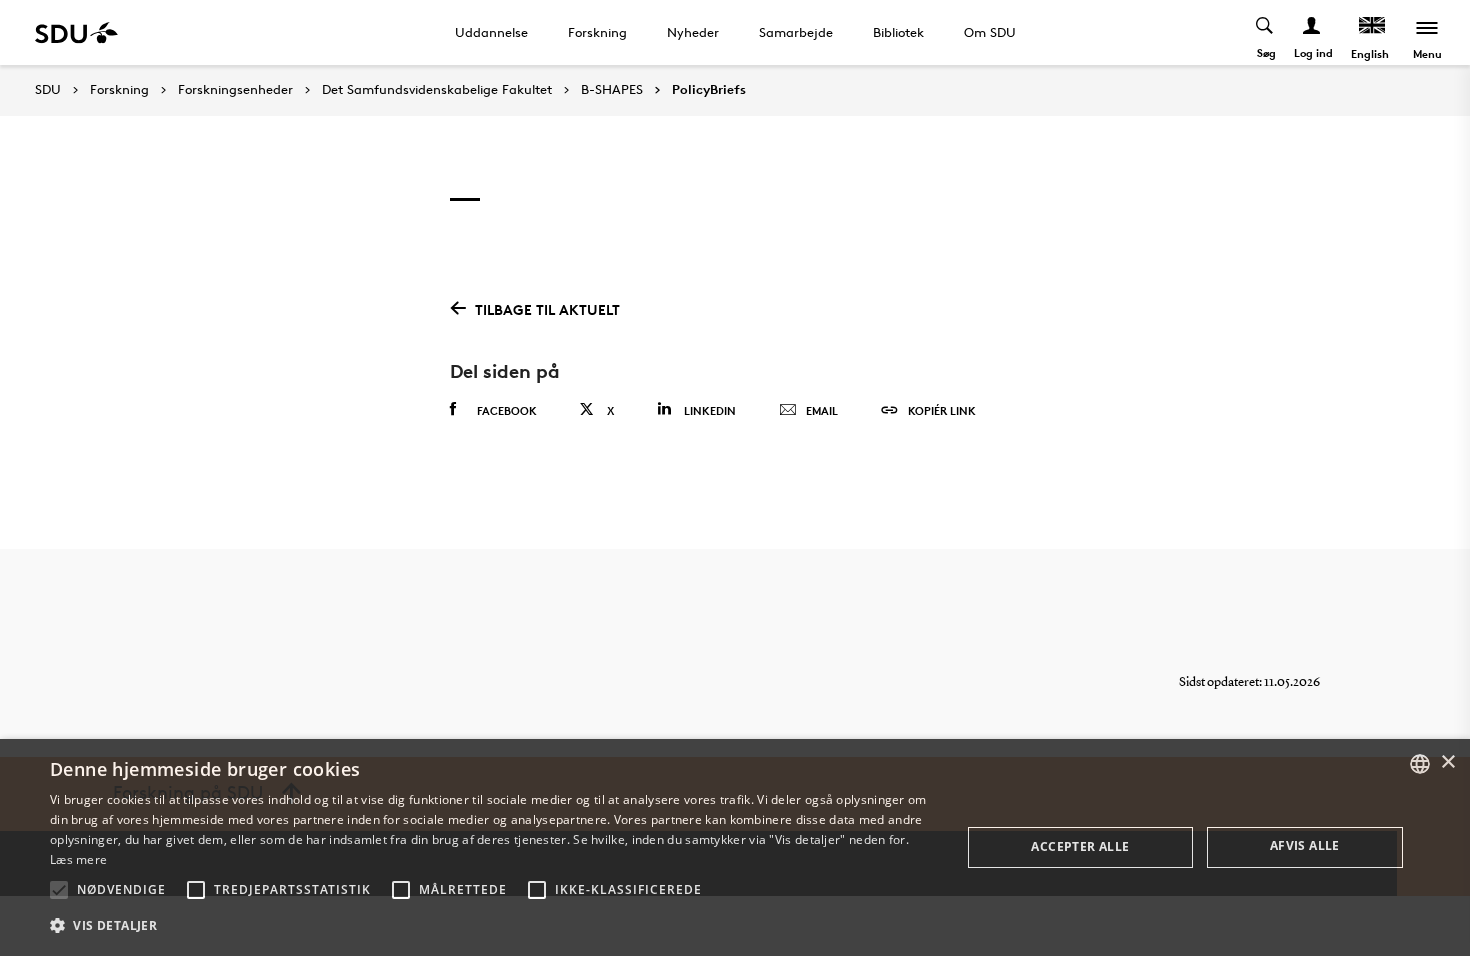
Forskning (597, 32)
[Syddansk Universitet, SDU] (76, 32)
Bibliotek (898, 32)
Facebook (507, 410)
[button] (59, 890)
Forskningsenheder (235, 90)
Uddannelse (491, 32)
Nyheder (693, 32)
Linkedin (710, 410)
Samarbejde (796, 32)
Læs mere (78, 859)
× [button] (1447, 762)
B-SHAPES (612, 90)
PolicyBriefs (709, 90)
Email (822, 410)
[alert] (735, 847)
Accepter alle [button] (1080, 846)
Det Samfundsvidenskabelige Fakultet (437, 90)
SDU (48, 89)
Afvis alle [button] (1305, 845)
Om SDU (990, 32)
